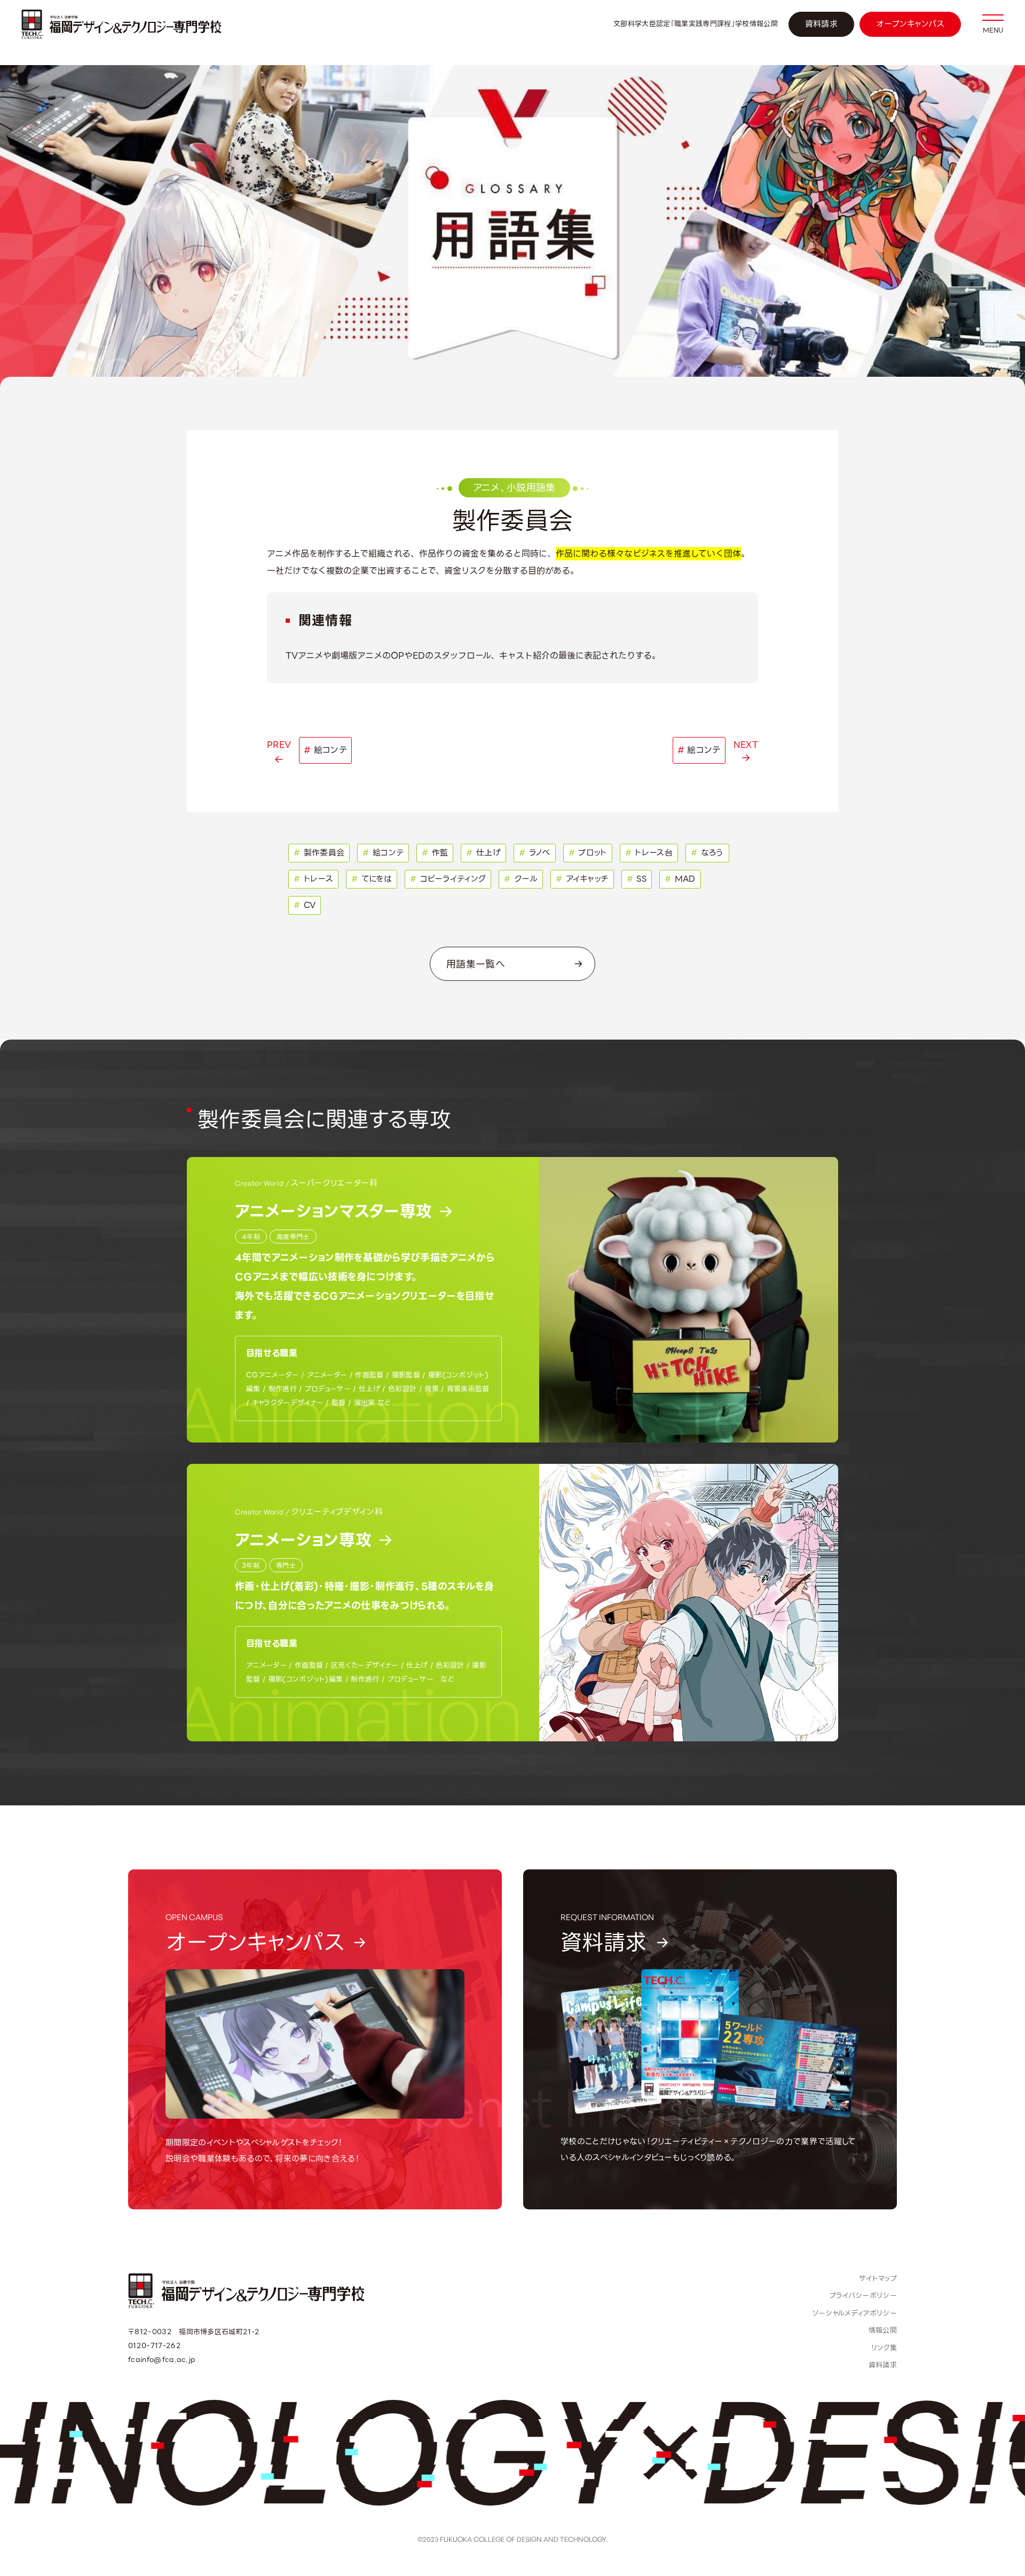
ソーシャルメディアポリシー (855, 2313)
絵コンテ (383, 853)
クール (521, 879)
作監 (435, 853)
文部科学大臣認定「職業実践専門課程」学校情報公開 (696, 24)
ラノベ (535, 853)
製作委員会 (319, 853)
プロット (588, 853)
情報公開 (883, 2330)
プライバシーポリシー (863, 2296)
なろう (707, 853)
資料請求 (821, 24)
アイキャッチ (582, 879)
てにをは (372, 879)
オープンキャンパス (910, 24)
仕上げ (483, 853)
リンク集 (884, 2348)
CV (305, 905)
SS (637, 879)
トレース (313, 879)
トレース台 (649, 853)
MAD (680, 879)
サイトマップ (878, 2278)
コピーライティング (448, 879)
